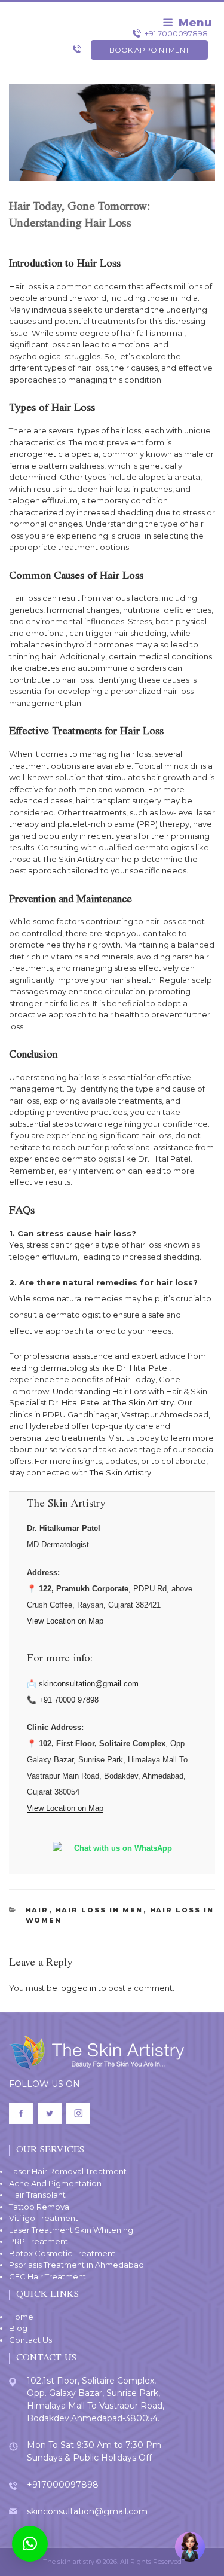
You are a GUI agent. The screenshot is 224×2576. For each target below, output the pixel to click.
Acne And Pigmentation (55, 2183)
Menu (195, 23)
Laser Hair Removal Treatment (68, 2171)
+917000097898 (63, 2485)
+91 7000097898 (176, 33)
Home (21, 2317)
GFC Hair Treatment (47, 2276)
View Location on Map (65, 1621)
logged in (78, 1988)
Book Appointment (149, 50)
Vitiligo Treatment (44, 2218)
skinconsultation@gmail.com (89, 1684)
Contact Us (30, 2340)
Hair (37, 1910)
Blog (18, 2328)
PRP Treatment (39, 2241)
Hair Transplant (37, 2195)
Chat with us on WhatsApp (123, 1848)
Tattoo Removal (40, 2207)
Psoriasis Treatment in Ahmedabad (76, 2265)
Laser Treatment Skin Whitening (71, 2230)
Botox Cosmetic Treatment (62, 2253)
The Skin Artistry (143, 1402)
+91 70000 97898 (69, 1700)
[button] (30, 2544)
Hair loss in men (99, 1910)
